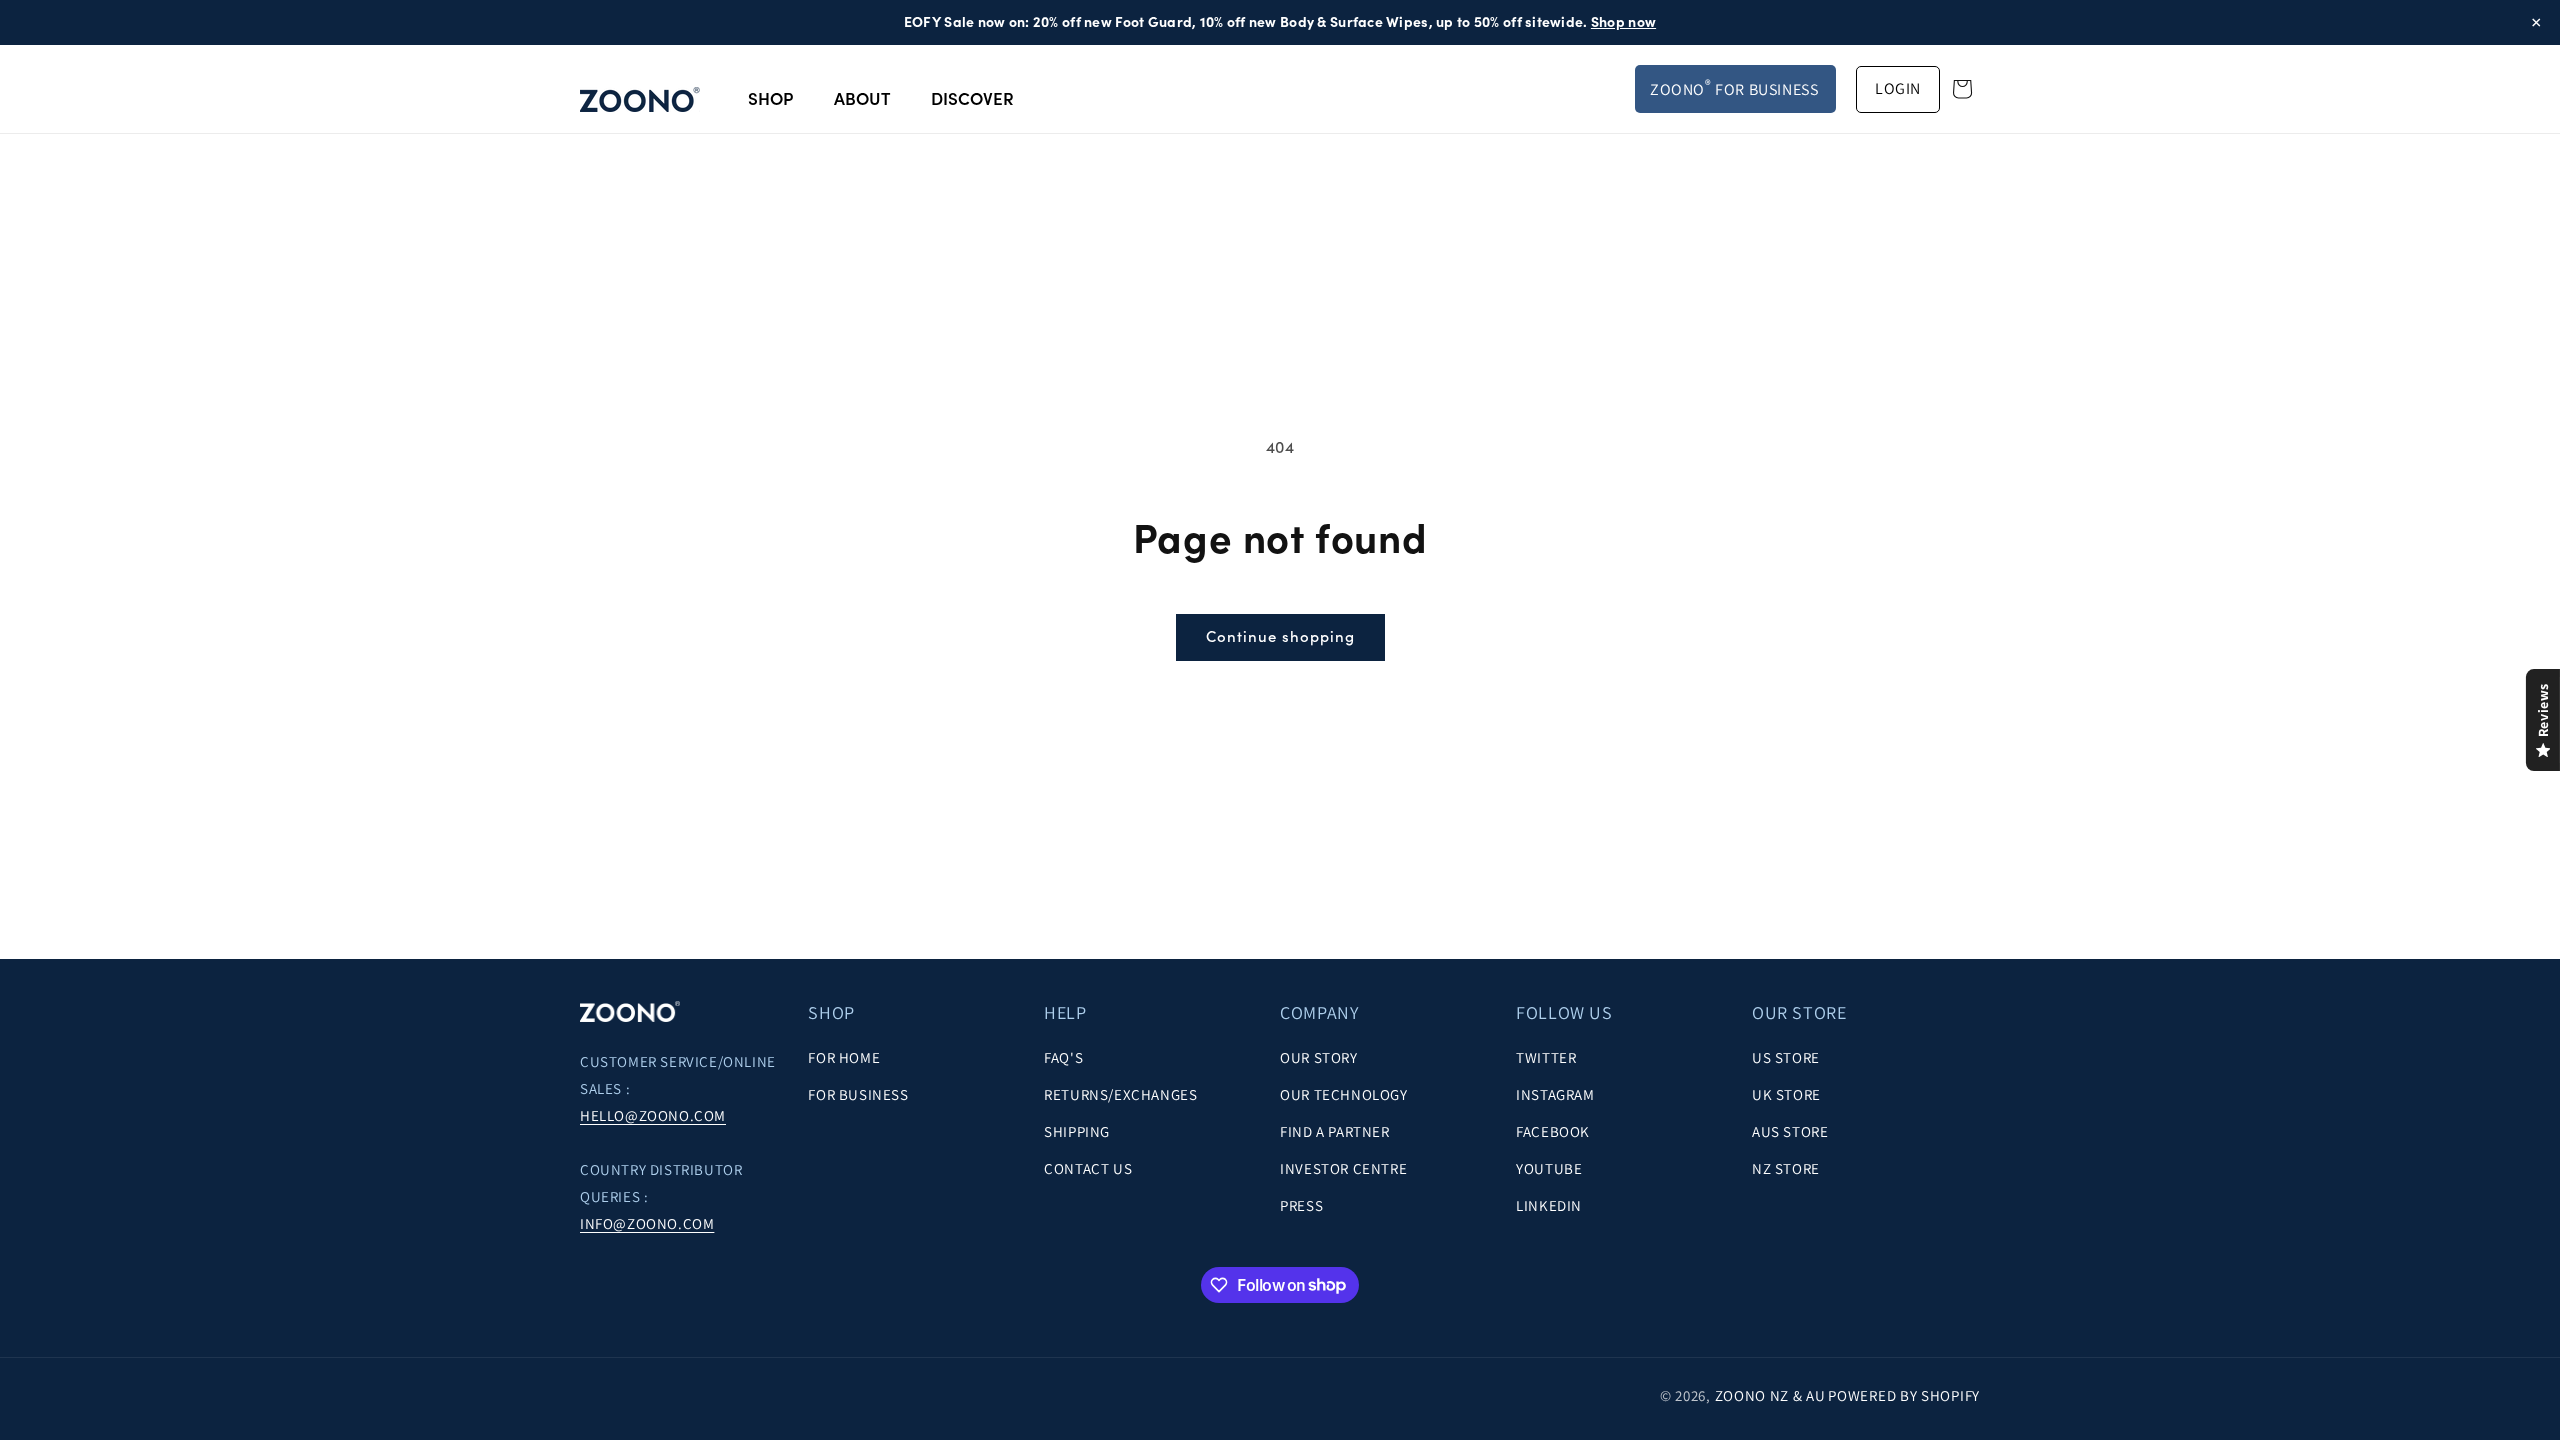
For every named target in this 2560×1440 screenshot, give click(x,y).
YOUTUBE (1549, 1168)
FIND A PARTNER (1334, 1131)
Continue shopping (1280, 636)
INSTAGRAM (1555, 1094)
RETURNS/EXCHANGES (1120, 1094)
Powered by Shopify (1904, 1395)
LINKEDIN (1549, 1205)
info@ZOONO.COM (647, 1223)
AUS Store (1790, 1131)
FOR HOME (844, 1057)
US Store (1786, 1057)
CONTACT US (1088, 1168)
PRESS (1301, 1205)
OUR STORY (1318, 1057)
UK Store (1786, 1094)
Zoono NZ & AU (1770, 1395)
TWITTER (1546, 1057)
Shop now (1623, 22)
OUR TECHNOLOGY (1343, 1094)
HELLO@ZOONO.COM (653, 1115)
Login (1898, 88)
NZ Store (1786, 1168)
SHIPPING (1077, 1131)
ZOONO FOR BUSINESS (1734, 87)
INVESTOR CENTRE (1343, 1168)
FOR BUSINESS (858, 1094)
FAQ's (1063, 1057)
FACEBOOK (1553, 1131)
